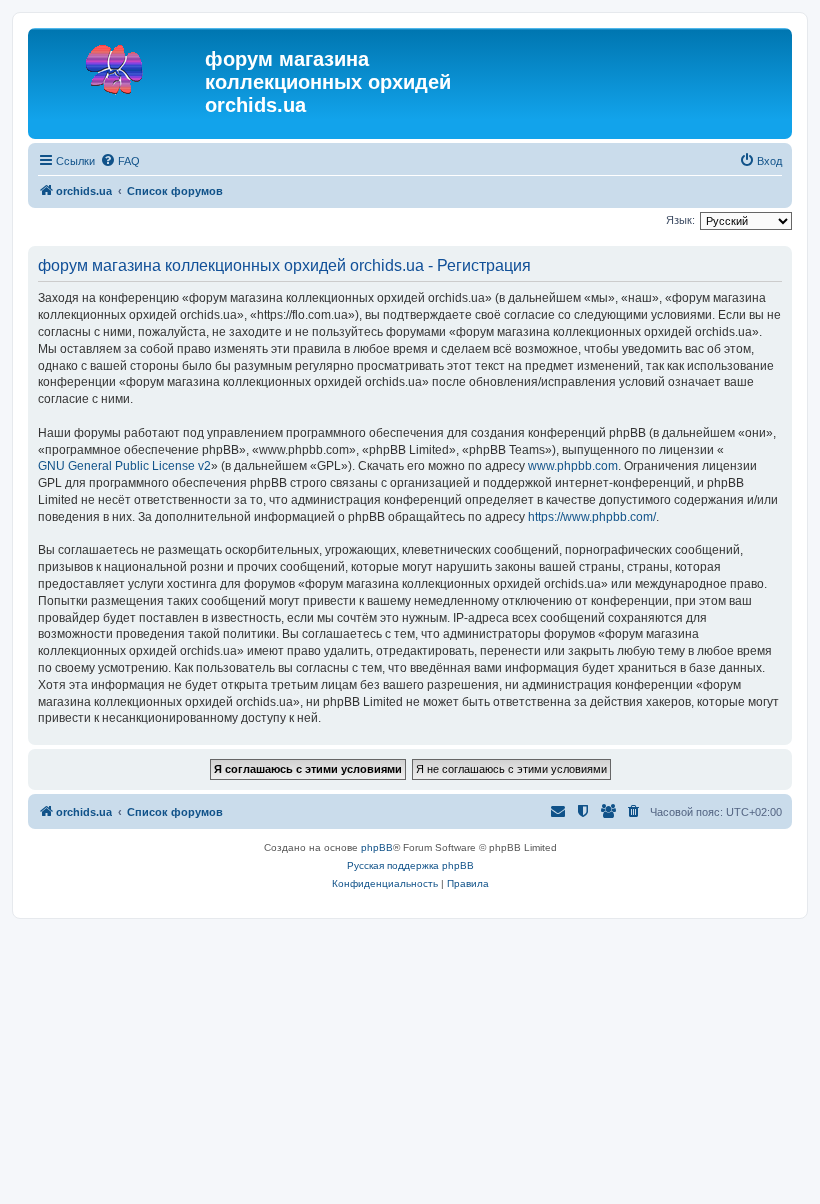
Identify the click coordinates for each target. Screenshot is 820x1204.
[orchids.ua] (119, 65)
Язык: (680, 220)
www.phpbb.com (573, 466)
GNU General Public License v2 (124, 466)
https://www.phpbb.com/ (592, 517)
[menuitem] (120, 161)
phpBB (377, 847)
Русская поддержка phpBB (410, 865)
